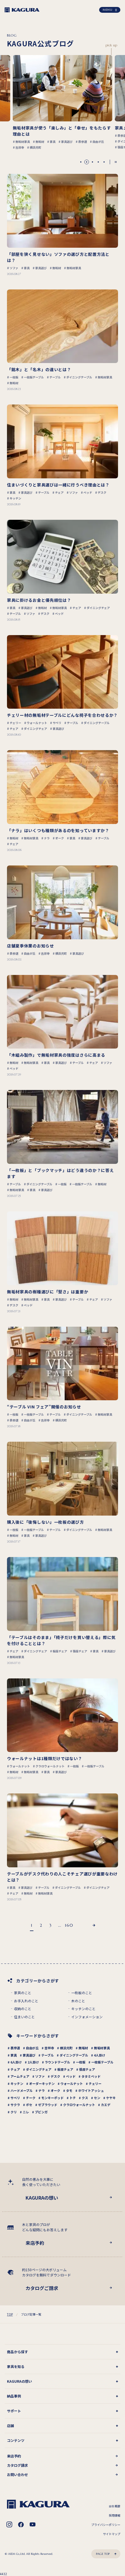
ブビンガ (41, 2112)
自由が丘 (32, 2048)
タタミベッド (91, 2076)
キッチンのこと (83, 2009)
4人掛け (100, 2055)
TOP (10, 2314)
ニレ (26, 2112)
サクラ (15, 2105)
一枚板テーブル (102, 2062)
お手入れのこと (26, 2001)
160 (69, 1925)
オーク (55, 2090)
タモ (69, 2090)
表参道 (15, 2048)
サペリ (15, 2098)
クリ (14, 2112)
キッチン (17, 2083)
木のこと (78, 2001)
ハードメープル (22, 2090)
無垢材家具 (102, 2048)
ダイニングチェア (39, 2069)
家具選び (29, 2055)
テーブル (48, 2055)
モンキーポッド (52, 2098)
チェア (15, 2069)
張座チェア (87, 2069)
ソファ (40, 2076)
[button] (81, 162)
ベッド (71, 2076)
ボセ (29, 2105)
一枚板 (81, 2062)
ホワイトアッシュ (91, 2090)
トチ (73, 2098)
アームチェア (20, 2076)
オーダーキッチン (42, 2083)
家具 (14, 2055)
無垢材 (83, 2048)
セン (97, 2098)
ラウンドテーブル (57, 2062)
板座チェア (65, 2069)
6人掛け (16, 2062)
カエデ (106, 2105)
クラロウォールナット (79, 2105)
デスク (55, 2076)
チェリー (95, 2083)
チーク (31, 2098)
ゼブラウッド (48, 2105)
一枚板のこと (82, 1993)
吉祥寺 (49, 2048)
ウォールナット (72, 2083)
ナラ (42, 2090)
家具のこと (23, 1993)
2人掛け (33, 2062)
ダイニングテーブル (74, 2055)
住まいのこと (24, 2017)
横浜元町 (66, 2048)
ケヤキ (111, 2098)
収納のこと (23, 2009)
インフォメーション (87, 2017)
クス (85, 2098)
